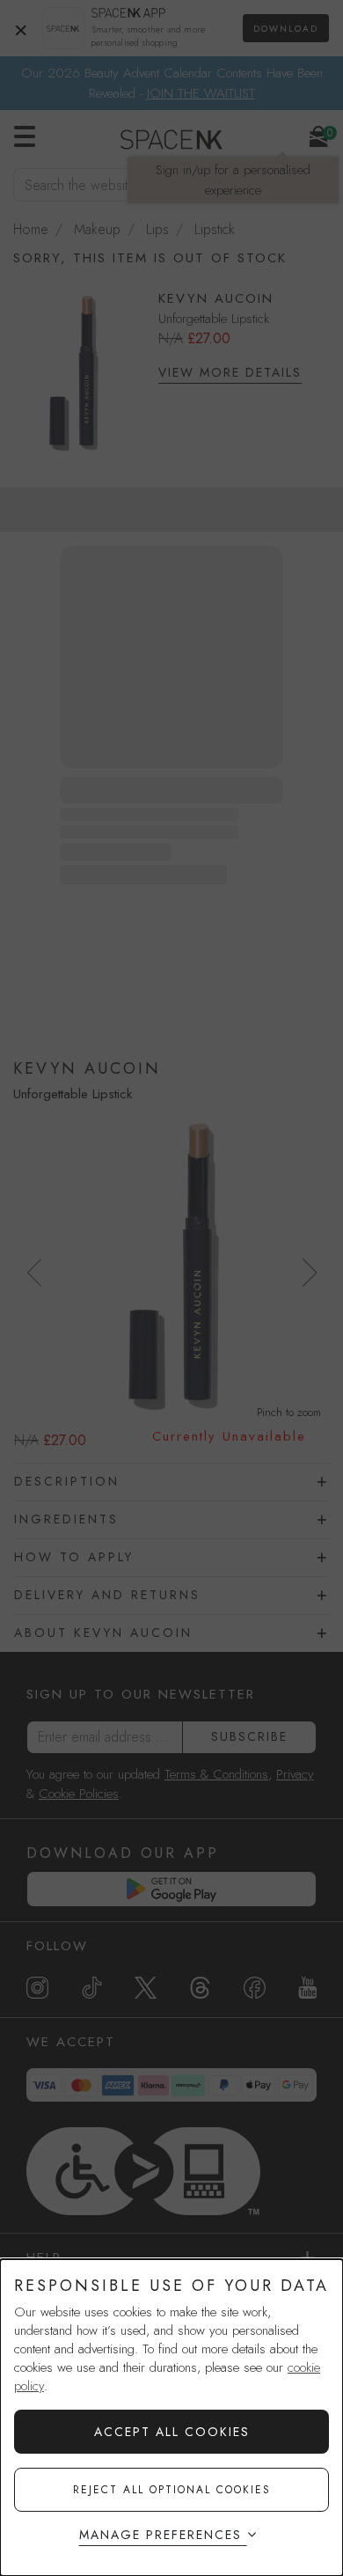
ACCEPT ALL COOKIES (172, 2432)
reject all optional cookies (172, 2490)
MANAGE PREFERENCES (161, 2535)
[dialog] (171, 2418)
